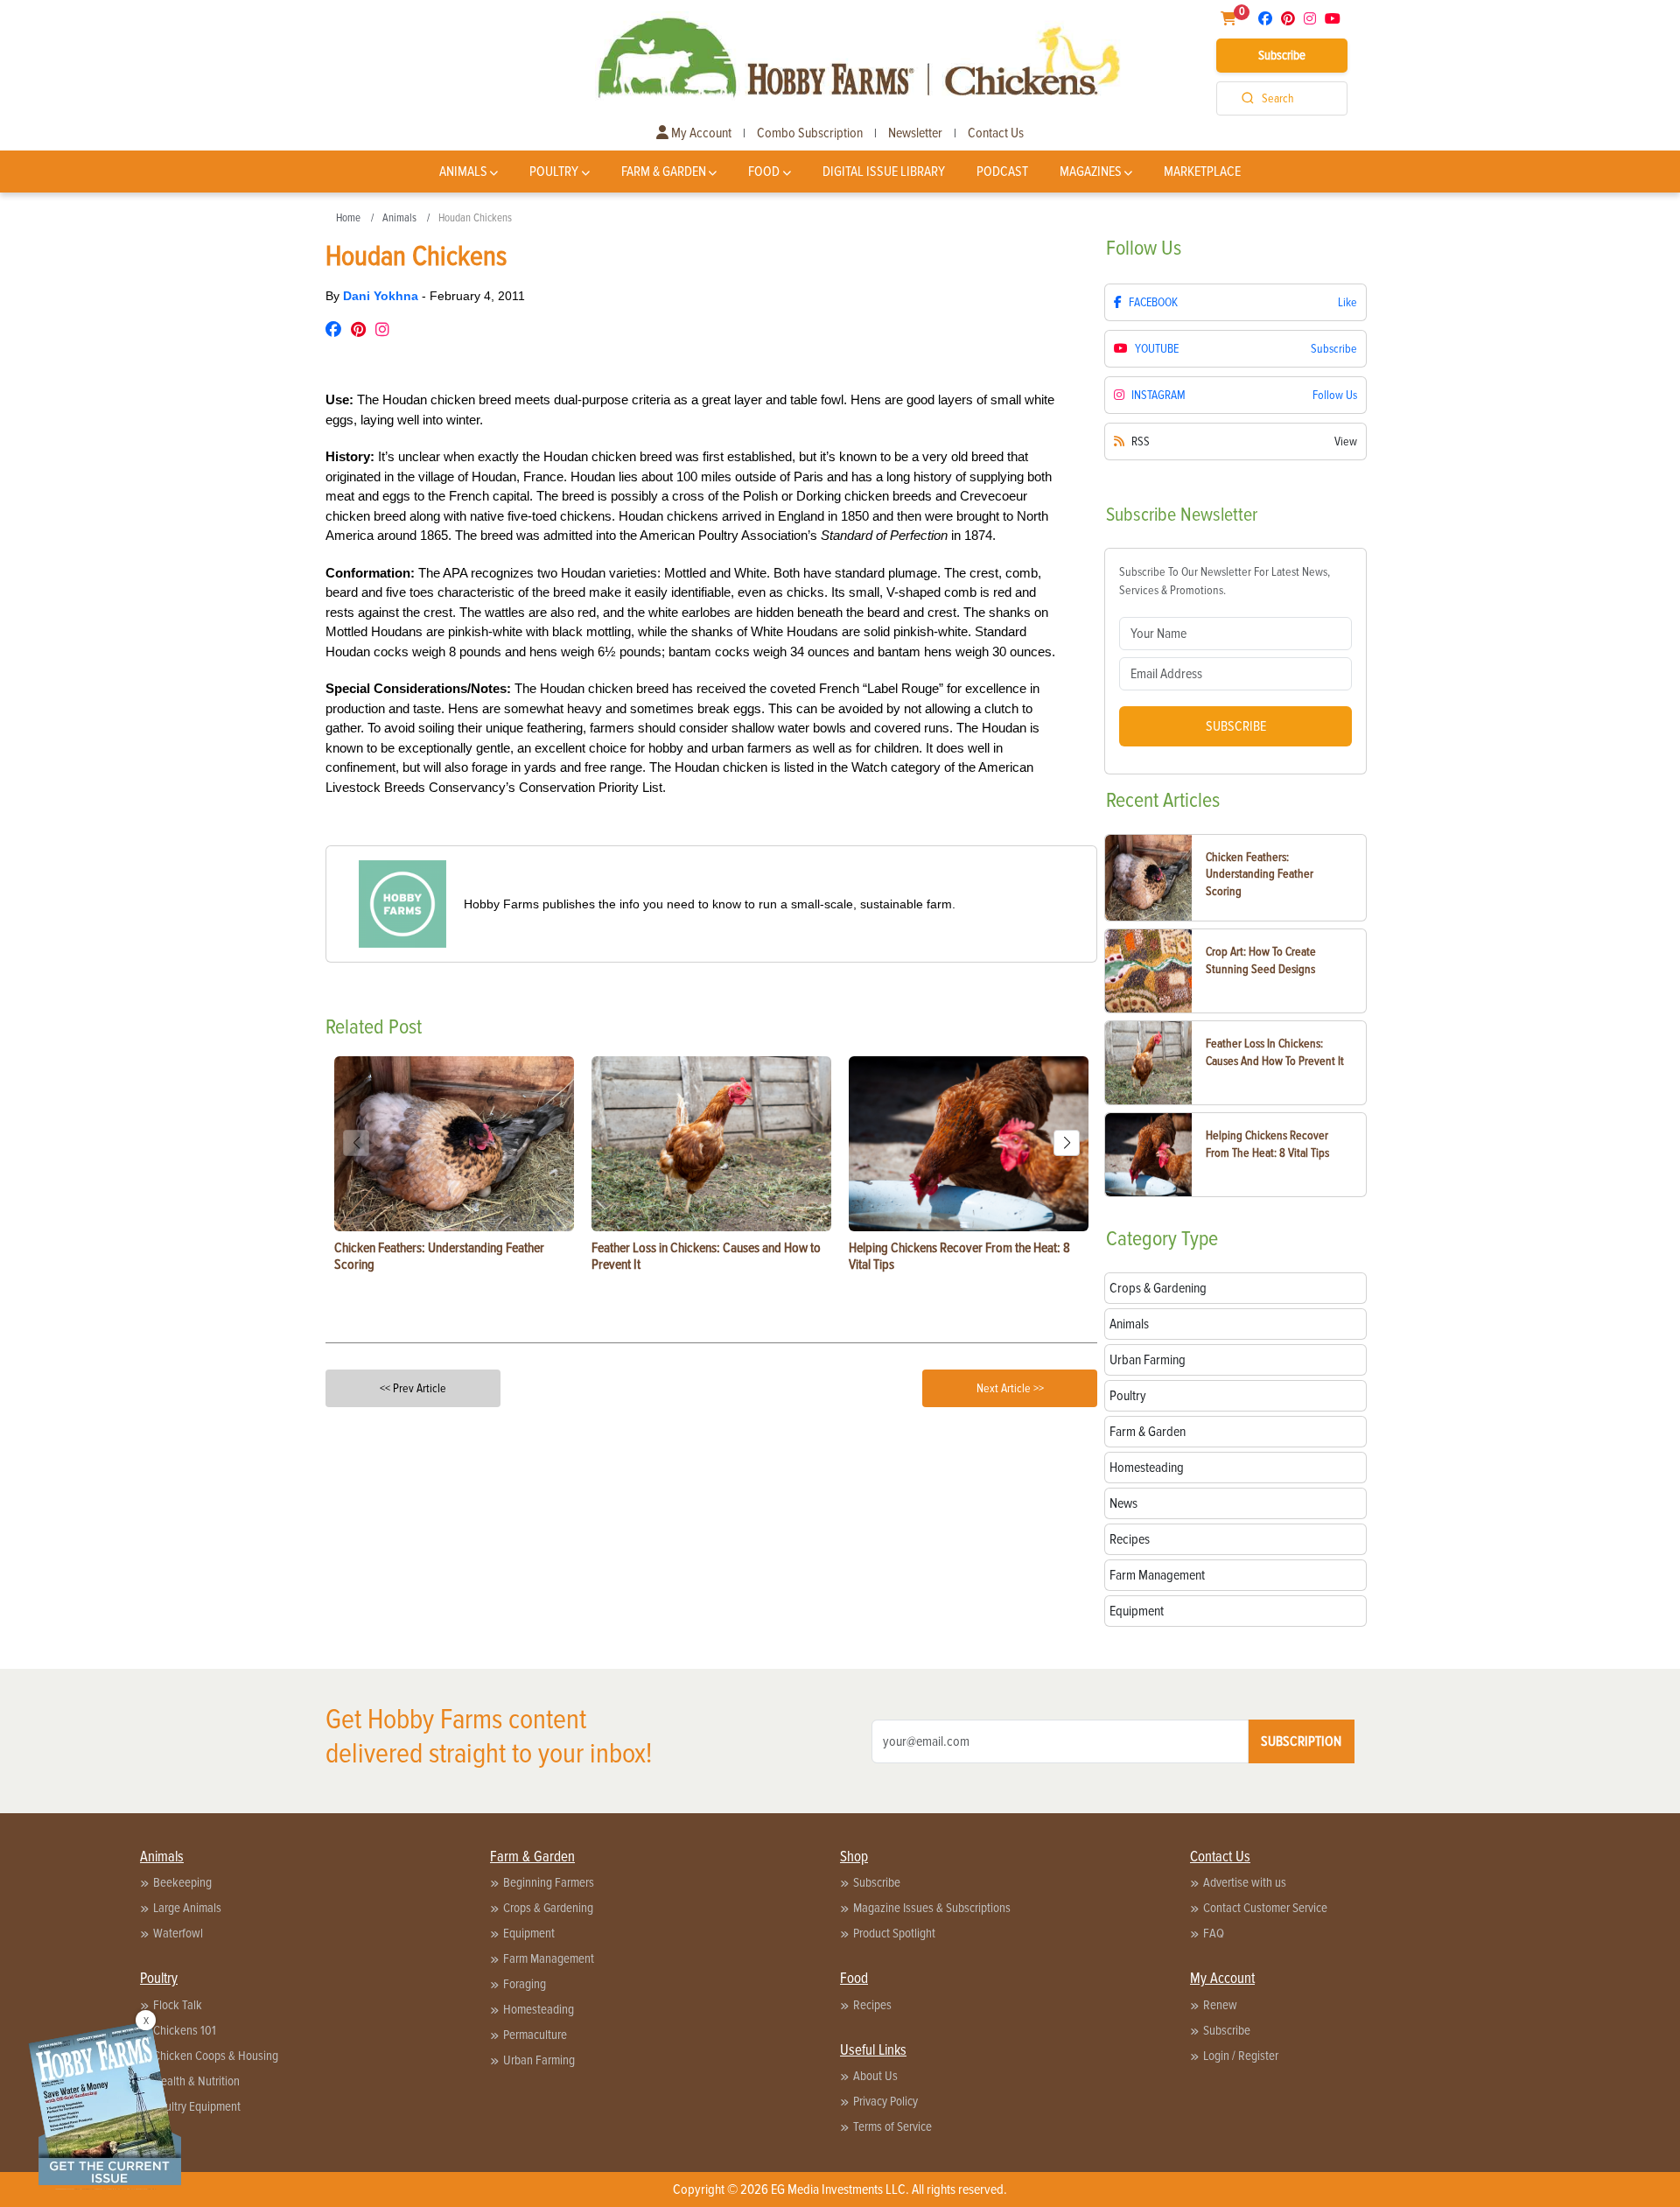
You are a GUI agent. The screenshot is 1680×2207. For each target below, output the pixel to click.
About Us (875, 2076)
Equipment (529, 1933)
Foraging (525, 1984)
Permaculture (535, 2035)
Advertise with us (1245, 1882)
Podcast (1002, 172)
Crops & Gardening (548, 1908)
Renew (1220, 2005)
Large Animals (187, 1908)
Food (764, 172)
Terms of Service (892, 2126)
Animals (463, 172)
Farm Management (549, 1958)
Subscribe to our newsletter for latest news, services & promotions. (1225, 581)
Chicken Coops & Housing (216, 2056)
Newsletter (915, 133)
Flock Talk (178, 2005)
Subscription (1301, 1741)
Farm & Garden (664, 172)
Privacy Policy (885, 2101)
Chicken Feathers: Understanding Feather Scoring (1260, 874)
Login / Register (1241, 2056)
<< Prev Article (413, 1388)
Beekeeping (182, 1882)
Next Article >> (1010, 1388)
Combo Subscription (810, 133)
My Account (700, 133)
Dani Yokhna (382, 296)
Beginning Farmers (549, 1882)
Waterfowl (178, 1933)
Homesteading (539, 2009)
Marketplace (1202, 172)
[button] (1067, 1143)
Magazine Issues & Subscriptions (932, 1908)
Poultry (554, 172)
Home (348, 218)
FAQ (1214, 1933)
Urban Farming (539, 2060)
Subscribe (1282, 55)
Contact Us (996, 133)
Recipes (872, 2005)
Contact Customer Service (1265, 1908)
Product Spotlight (894, 1933)
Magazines (1091, 172)
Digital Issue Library (884, 172)
